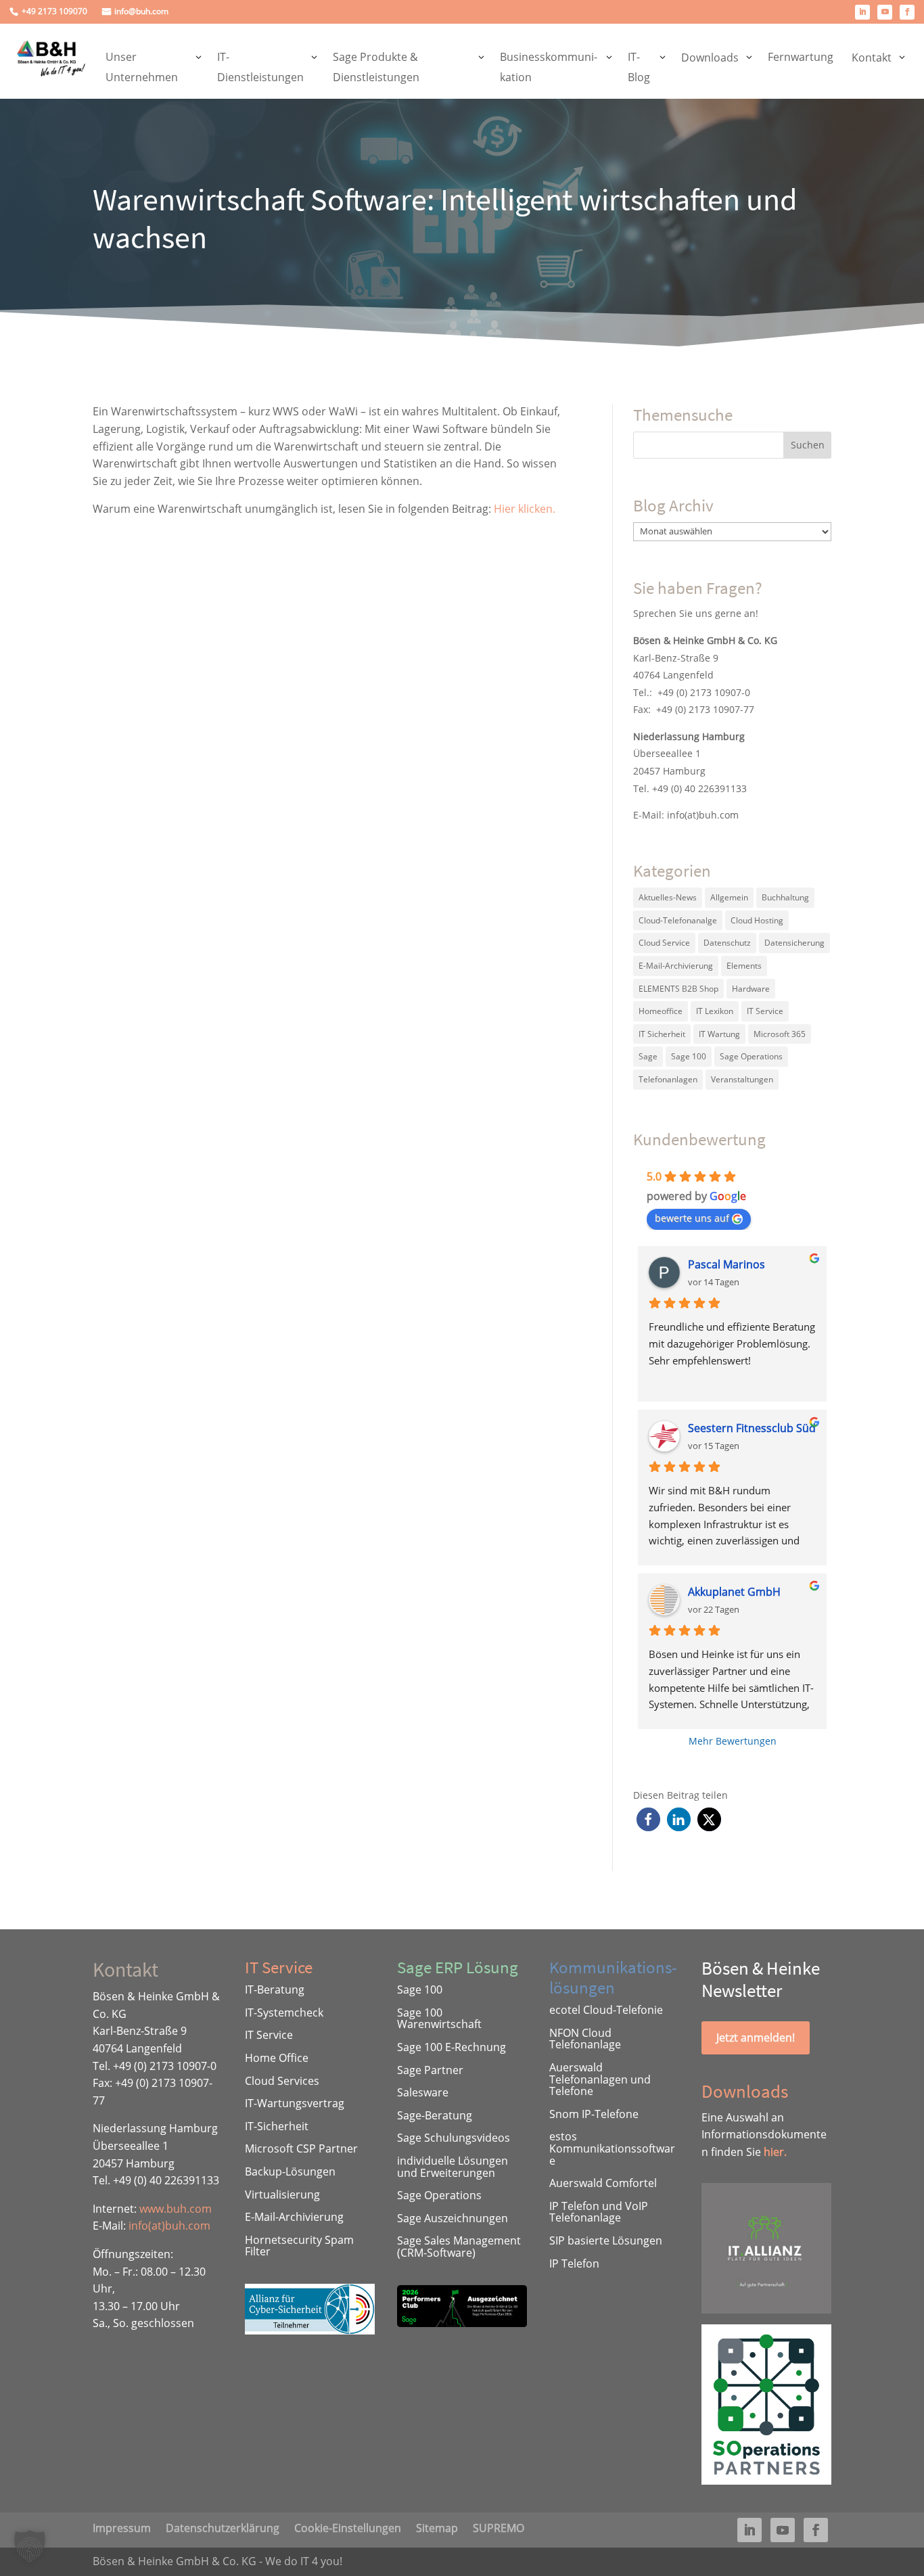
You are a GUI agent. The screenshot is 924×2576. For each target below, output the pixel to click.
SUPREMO (499, 2527)
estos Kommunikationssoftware (612, 2148)
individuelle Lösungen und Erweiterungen (453, 2167)
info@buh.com (141, 12)
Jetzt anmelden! (756, 2038)
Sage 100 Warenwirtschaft (439, 2019)
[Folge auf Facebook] (907, 12)
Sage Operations (751, 1056)
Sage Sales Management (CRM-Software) (459, 2247)
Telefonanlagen (668, 1079)
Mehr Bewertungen (733, 1741)
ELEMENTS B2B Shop (678, 989)
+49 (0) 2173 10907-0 (704, 692)
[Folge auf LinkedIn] (862, 12)
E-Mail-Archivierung (676, 966)
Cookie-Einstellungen (348, 2527)
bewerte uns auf (692, 1218)
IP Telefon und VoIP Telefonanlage (599, 2212)
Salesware (423, 2092)
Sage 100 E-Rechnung (452, 2047)
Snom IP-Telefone (594, 2114)
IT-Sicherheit (277, 2126)
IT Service (765, 1011)
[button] (648, 1819)
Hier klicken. (525, 509)
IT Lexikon (715, 1011)
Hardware (751, 989)
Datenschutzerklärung (223, 2527)
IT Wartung (719, 1034)
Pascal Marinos (726, 1264)
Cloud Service (664, 943)
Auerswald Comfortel (603, 2183)
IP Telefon (574, 2263)
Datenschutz (727, 943)
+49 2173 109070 (54, 12)
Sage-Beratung (435, 2115)
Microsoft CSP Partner (301, 2148)
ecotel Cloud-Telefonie (606, 2010)
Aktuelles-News (668, 897)
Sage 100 (689, 1056)
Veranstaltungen (742, 1079)
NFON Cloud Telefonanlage (585, 2039)
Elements (744, 966)
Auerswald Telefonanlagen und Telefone (600, 2079)
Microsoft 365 (780, 1034)
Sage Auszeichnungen (453, 2218)
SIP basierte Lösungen (606, 2240)
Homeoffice (661, 1011)
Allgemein (729, 897)
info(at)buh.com (703, 815)
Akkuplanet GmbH (734, 1592)
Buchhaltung (785, 897)
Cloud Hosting (757, 920)
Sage (648, 1056)
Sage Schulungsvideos (454, 2138)
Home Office (277, 2058)
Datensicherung (794, 943)
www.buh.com (176, 2209)
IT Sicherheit (662, 1034)
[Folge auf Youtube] (885, 12)
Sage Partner (430, 2070)
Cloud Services (282, 2081)
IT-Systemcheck (284, 2013)
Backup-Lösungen (290, 2171)
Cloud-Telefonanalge (678, 920)
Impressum (122, 2527)
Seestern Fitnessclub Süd (752, 1428)
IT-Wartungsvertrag (295, 2103)
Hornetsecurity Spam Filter (299, 2246)
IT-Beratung (275, 1990)
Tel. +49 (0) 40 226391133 (690, 788)
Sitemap (437, 2527)
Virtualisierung (282, 2194)
